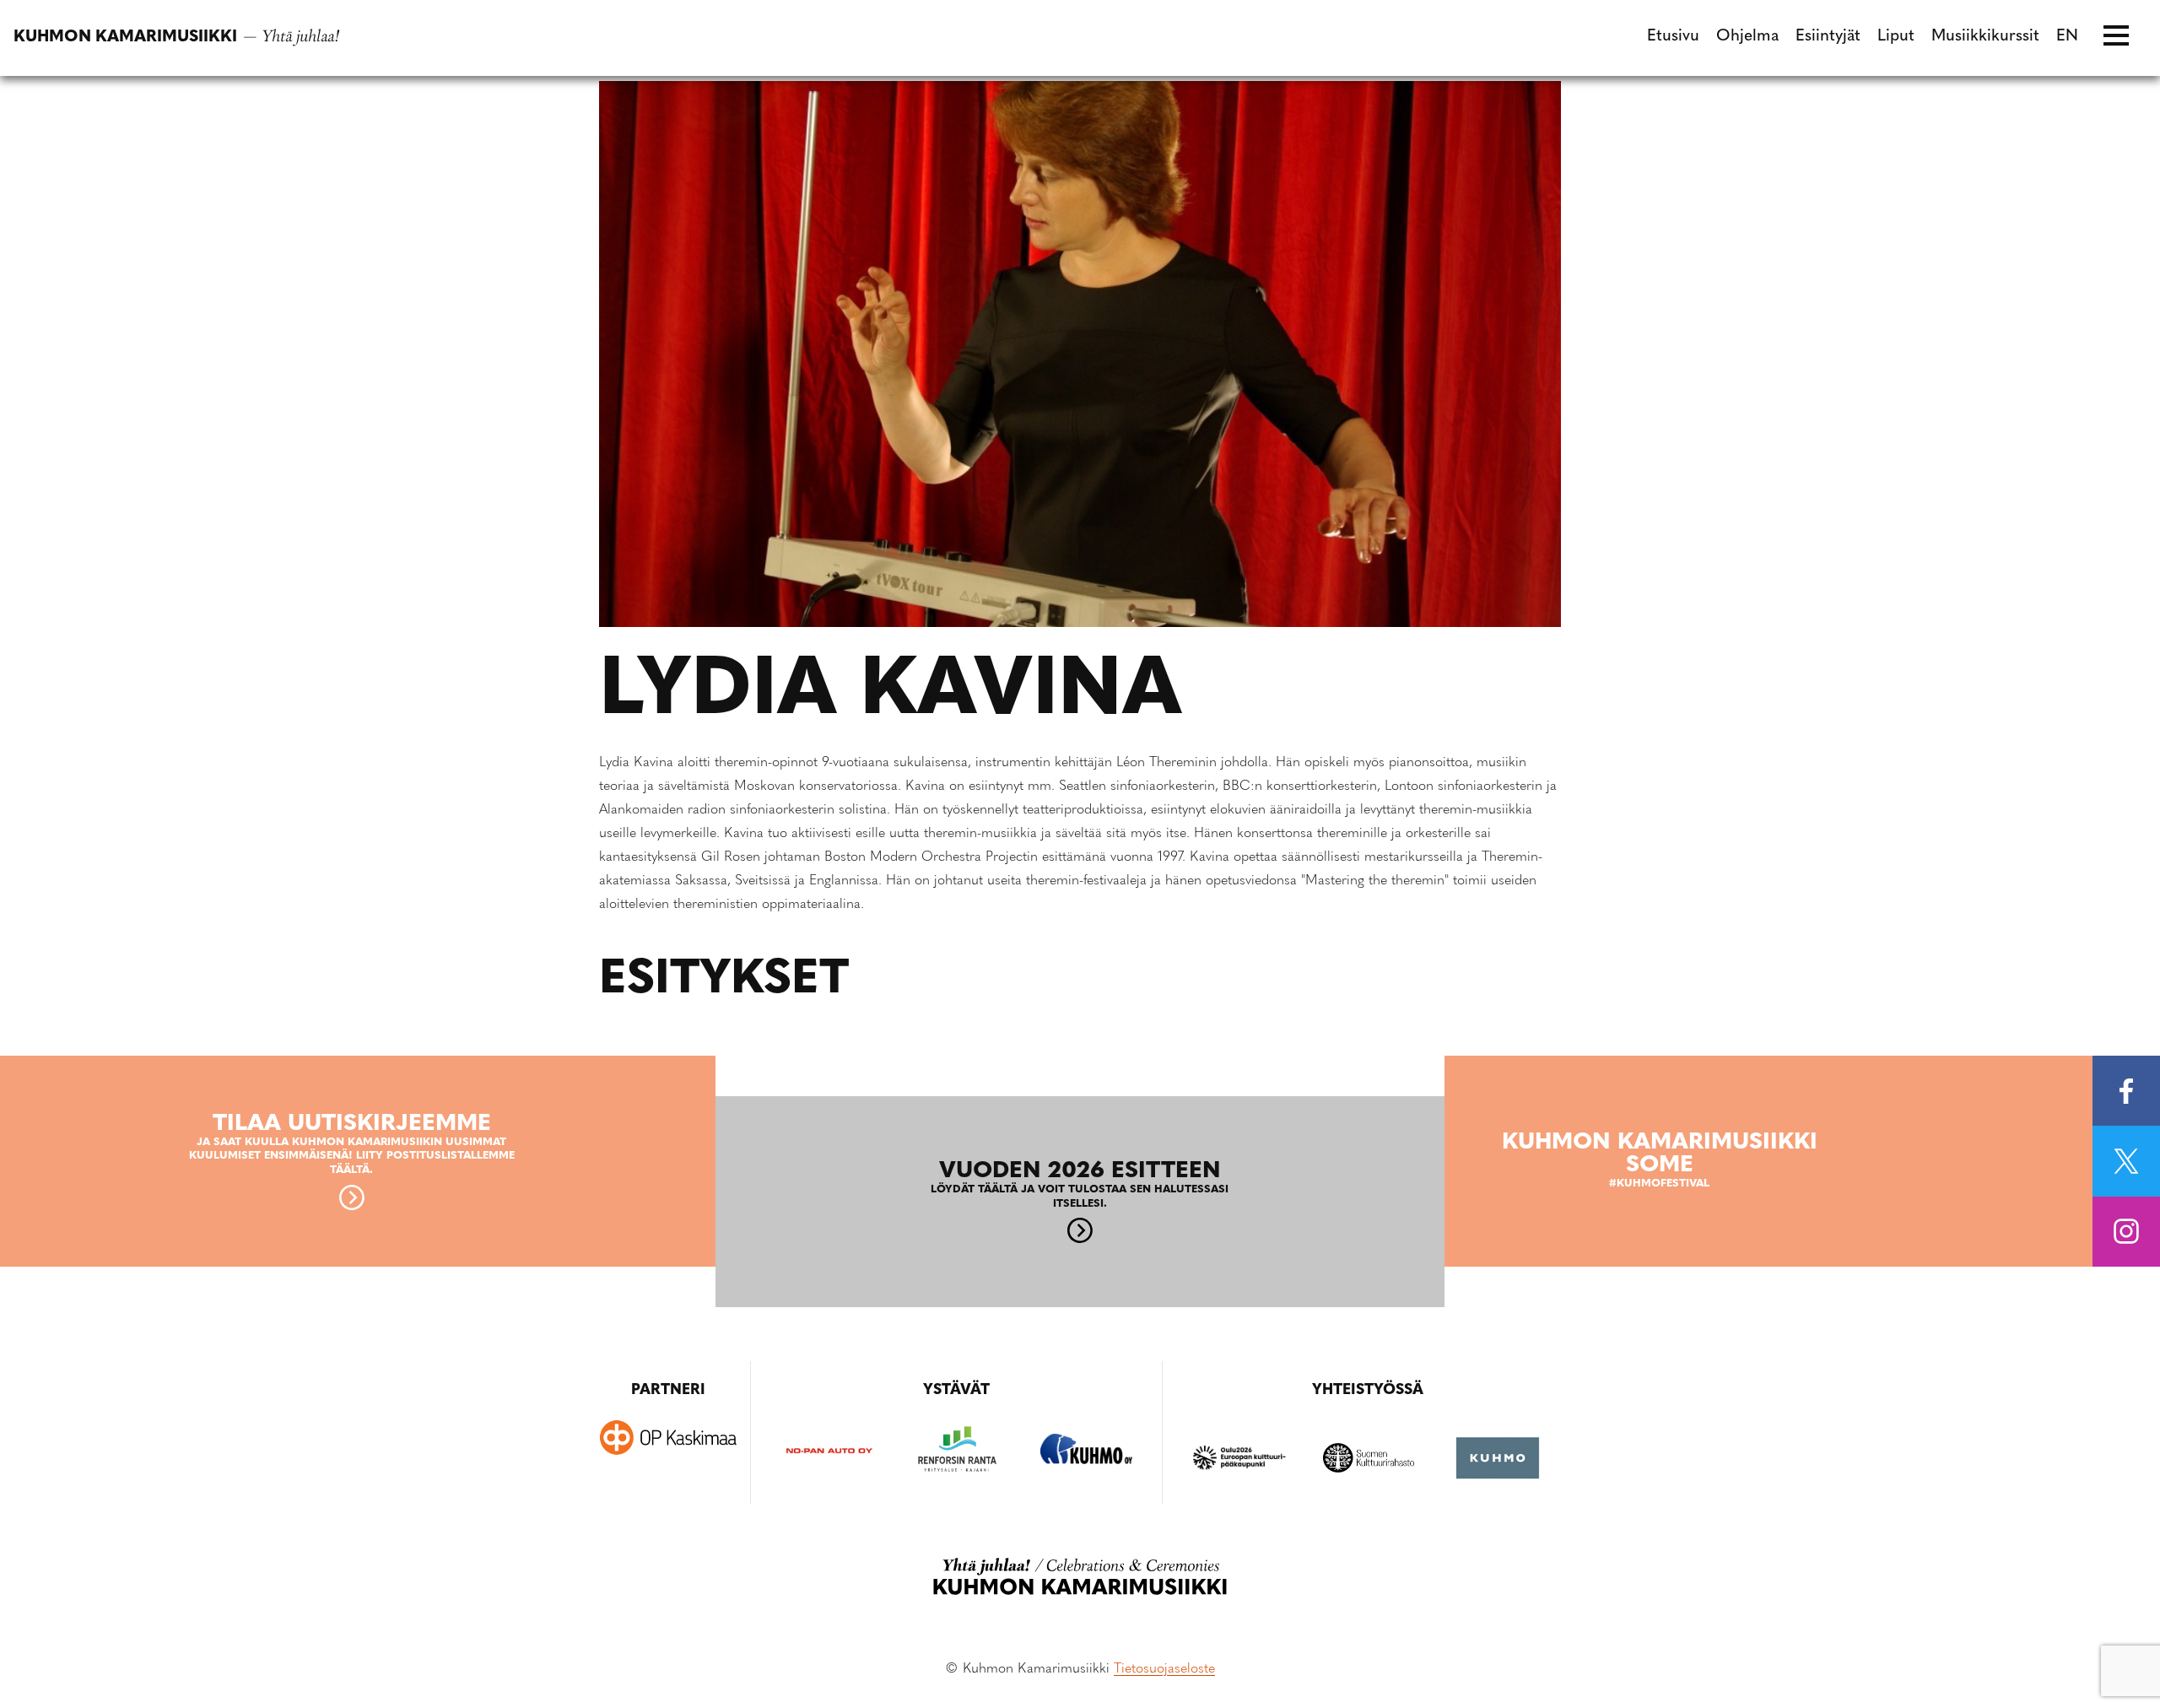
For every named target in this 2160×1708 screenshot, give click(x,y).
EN (2067, 37)
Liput (1896, 37)
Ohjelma (1747, 37)
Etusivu (1673, 37)
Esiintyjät (1828, 37)
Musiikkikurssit (1985, 37)
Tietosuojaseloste (1164, 1669)
